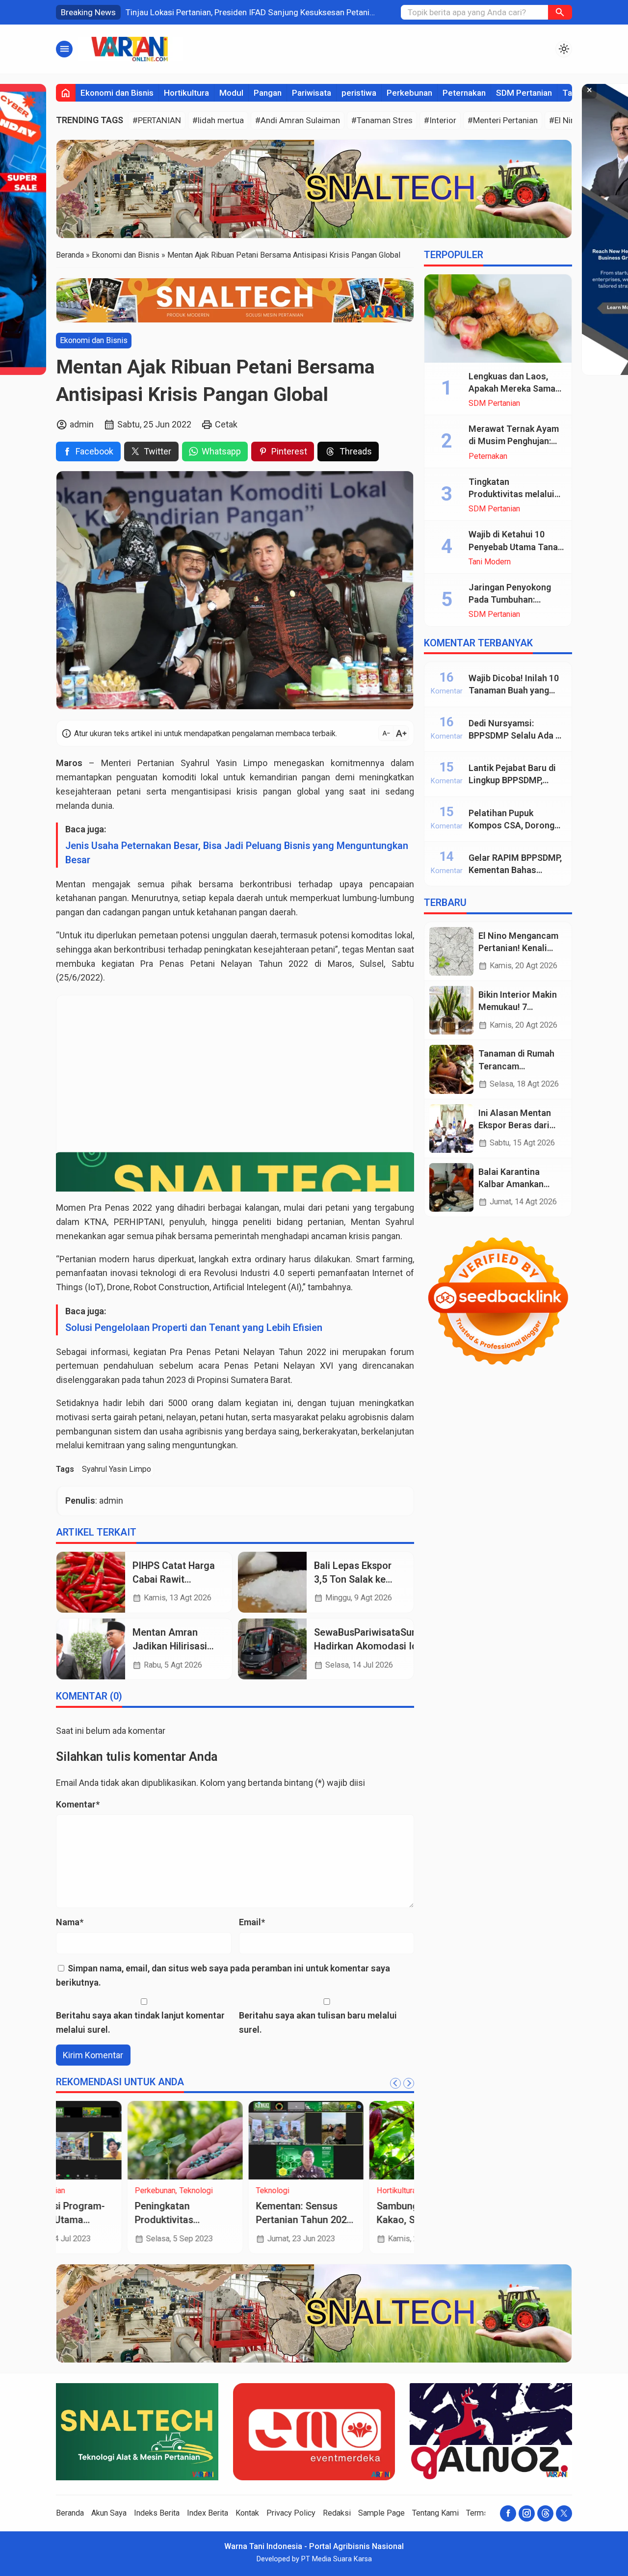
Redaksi (337, 2513)
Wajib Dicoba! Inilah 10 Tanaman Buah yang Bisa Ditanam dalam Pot (516, 690)
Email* (252, 1922)
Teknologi (125, 2191)
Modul (231, 93)
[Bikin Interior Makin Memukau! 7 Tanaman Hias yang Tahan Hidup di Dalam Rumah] (451, 1010)
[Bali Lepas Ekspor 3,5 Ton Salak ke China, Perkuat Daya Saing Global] (272, 1582)
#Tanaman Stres (382, 120)
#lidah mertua (218, 120)
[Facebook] (508, 2513)
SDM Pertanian (524, 93)
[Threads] (545, 2513)
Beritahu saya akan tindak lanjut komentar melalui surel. (140, 2022)
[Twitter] (564, 2513)
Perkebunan (409, 93)
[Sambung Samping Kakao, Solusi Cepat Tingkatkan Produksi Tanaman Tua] (356, 2140)
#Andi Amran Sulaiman (298, 120)
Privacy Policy (291, 2513)
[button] (560, 12)
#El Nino (564, 120)
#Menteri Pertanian (503, 120)
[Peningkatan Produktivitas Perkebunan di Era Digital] (114, 2140)
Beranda (70, 2513)
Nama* (70, 1922)
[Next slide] (409, 2083)
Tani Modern (490, 562)
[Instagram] (527, 2513)
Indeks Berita (157, 2513)
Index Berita (208, 2513)
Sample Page (381, 2513)
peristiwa (359, 93)
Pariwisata (312, 93)
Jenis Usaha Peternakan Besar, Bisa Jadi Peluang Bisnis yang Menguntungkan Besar (237, 853)
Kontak (247, 2513)
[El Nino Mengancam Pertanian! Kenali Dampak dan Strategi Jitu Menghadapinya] (451, 951)
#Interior (440, 120)
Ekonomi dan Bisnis (117, 93)
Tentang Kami (435, 2513)
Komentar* (78, 1804)
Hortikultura (186, 93)
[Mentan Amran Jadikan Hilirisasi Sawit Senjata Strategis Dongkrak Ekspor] (91, 1649)
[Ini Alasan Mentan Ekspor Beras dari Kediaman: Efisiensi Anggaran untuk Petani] (451, 1129)
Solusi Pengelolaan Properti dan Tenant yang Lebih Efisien (194, 1328)
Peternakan (464, 93)
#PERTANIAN (157, 120)
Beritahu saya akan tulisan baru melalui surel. (318, 2022)
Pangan (268, 93)
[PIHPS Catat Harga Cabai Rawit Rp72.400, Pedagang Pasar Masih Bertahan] (91, 1582)
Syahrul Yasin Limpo (117, 1469)
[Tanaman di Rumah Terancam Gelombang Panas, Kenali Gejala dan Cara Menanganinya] (451, 1069)
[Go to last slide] (395, 2083)
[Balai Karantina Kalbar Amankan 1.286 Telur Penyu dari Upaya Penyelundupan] (451, 1187)
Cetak (226, 424)
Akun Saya (109, 2513)
